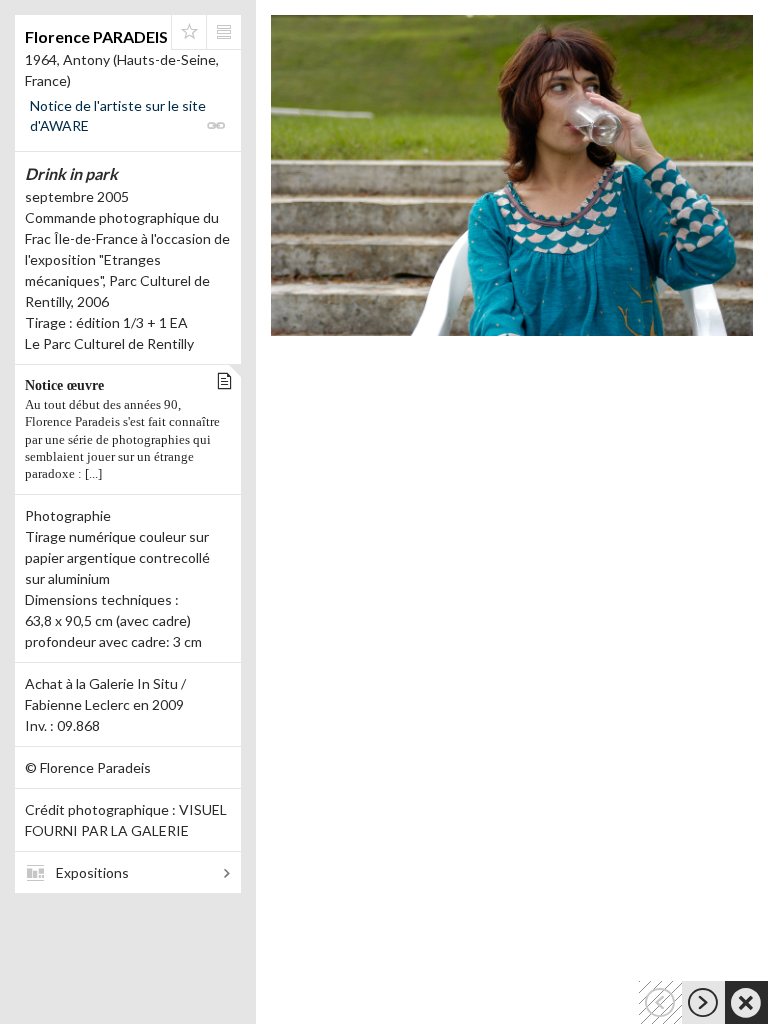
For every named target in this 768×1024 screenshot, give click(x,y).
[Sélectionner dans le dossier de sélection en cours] (189, 32)
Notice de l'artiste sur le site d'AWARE (118, 115)
